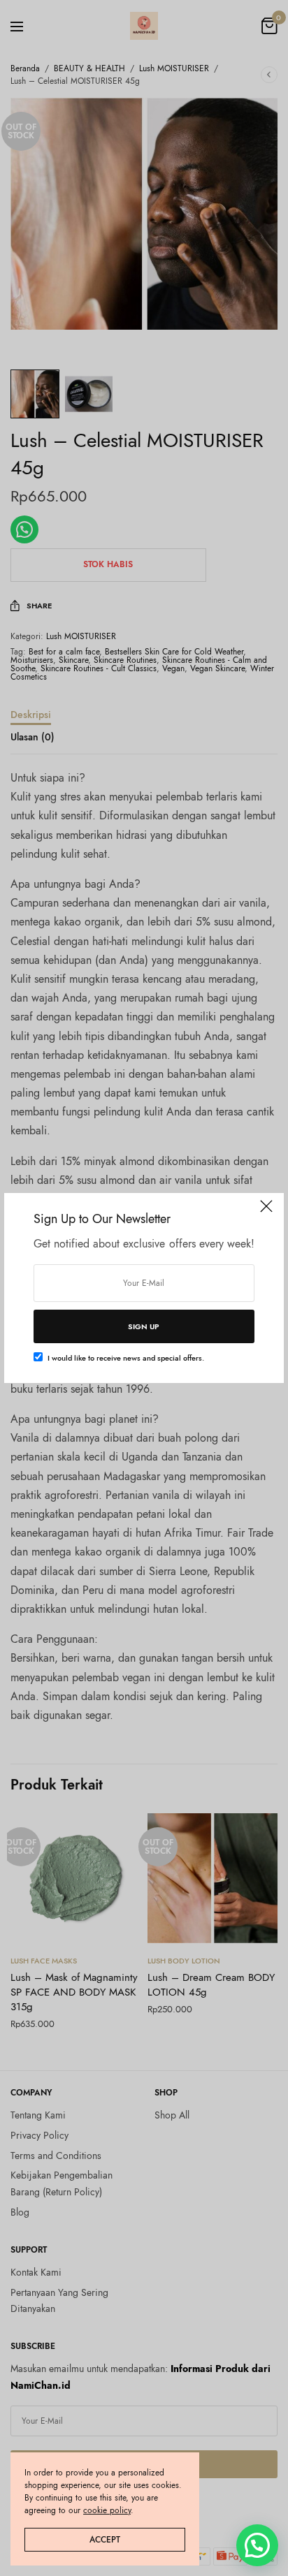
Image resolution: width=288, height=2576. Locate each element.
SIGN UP (144, 1326)
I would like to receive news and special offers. (126, 1358)
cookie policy (107, 2510)
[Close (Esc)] (266, 1212)
